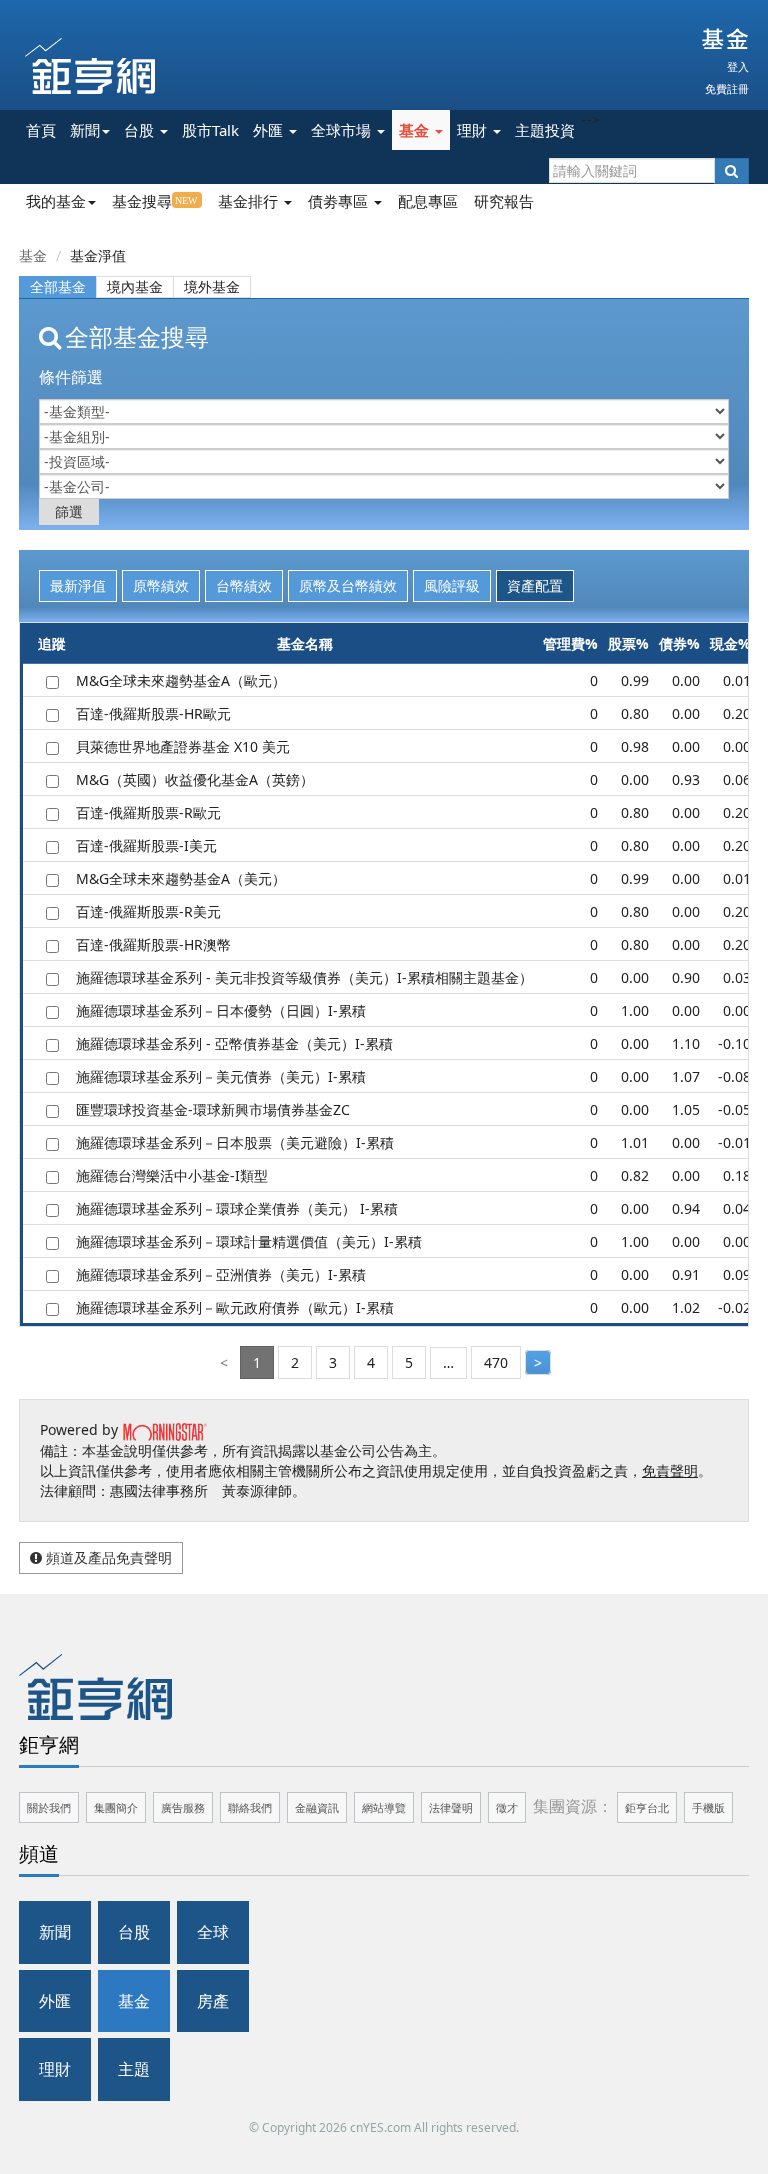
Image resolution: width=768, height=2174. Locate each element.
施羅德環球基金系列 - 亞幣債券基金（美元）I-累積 (234, 1043)
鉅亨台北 (647, 1807)
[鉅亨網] (90, 66)
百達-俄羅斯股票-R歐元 (148, 812)
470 (496, 1362)
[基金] (699, 39)
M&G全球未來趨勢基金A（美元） (181, 878)
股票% (628, 643)
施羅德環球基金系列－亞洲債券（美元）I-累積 (221, 1274)
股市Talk (210, 130)
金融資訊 (317, 1807)
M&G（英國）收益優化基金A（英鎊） (195, 779)
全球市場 (343, 130)
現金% (730, 643)
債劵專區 (340, 201)
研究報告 (504, 201)
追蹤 (52, 643)
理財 (474, 130)
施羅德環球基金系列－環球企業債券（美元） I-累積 (237, 1208)
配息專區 (428, 201)
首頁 (41, 130)
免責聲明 (670, 1470)
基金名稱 (305, 643)
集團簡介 (116, 1807)
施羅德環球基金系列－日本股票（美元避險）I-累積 (235, 1142)
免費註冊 (727, 88)
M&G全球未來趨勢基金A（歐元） (181, 680)
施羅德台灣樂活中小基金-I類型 (172, 1175)
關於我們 (49, 1807)
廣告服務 (183, 1807)
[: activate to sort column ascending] (28, 644)
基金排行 (250, 201)
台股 (141, 130)
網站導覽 (384, 1807)
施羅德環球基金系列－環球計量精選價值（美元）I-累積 (249, 1241)
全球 (213, 1932)
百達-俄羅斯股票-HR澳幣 (153, 944)
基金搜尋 (142, 201)
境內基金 (135, 286)
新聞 (85, 130)
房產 (213, 2001)
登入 (738, 66)
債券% (679, 643)
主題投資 (545, 130)
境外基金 (212, 286)
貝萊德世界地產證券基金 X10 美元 (183, 746)
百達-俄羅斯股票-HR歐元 (153, 713)
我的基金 (56, 201)
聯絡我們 (250, 1807)
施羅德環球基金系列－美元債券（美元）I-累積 (221, 1076)
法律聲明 (451, 1807)
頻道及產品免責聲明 (107, 1557)
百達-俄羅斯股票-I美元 (146, 845)
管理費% (570, 643)
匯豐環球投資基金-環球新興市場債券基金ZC (213, 1109)
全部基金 (58, 286)
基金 (416, 130)
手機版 (708, 1807)
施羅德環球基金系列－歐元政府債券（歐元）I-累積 (235, 1307)
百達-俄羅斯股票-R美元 (148, 911)
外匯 (270, 130)
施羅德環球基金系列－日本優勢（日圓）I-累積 (221, 1010)
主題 (134, 2069)
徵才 (507, 1807)
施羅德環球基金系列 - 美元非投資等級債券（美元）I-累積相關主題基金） (304, 977)
